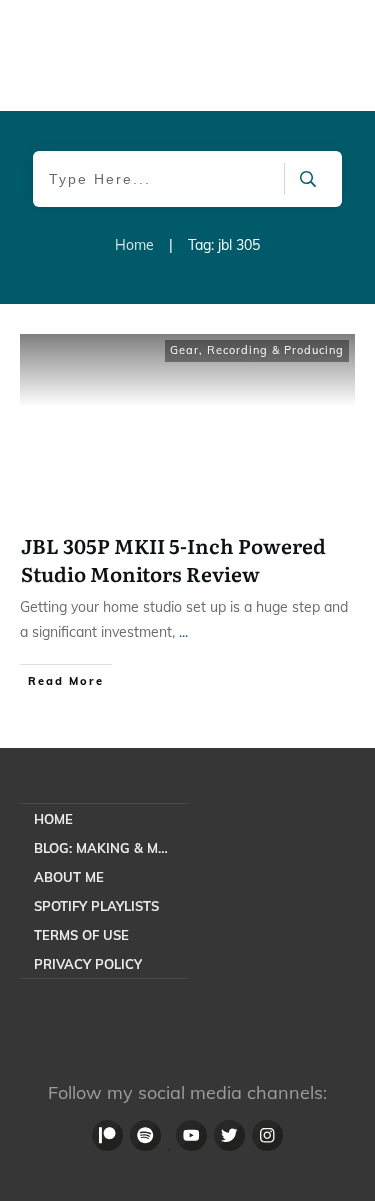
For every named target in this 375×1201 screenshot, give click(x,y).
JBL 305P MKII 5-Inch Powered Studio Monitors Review (173, 559)
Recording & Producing (275, 350)
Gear (184, 350)
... (183, 632)
